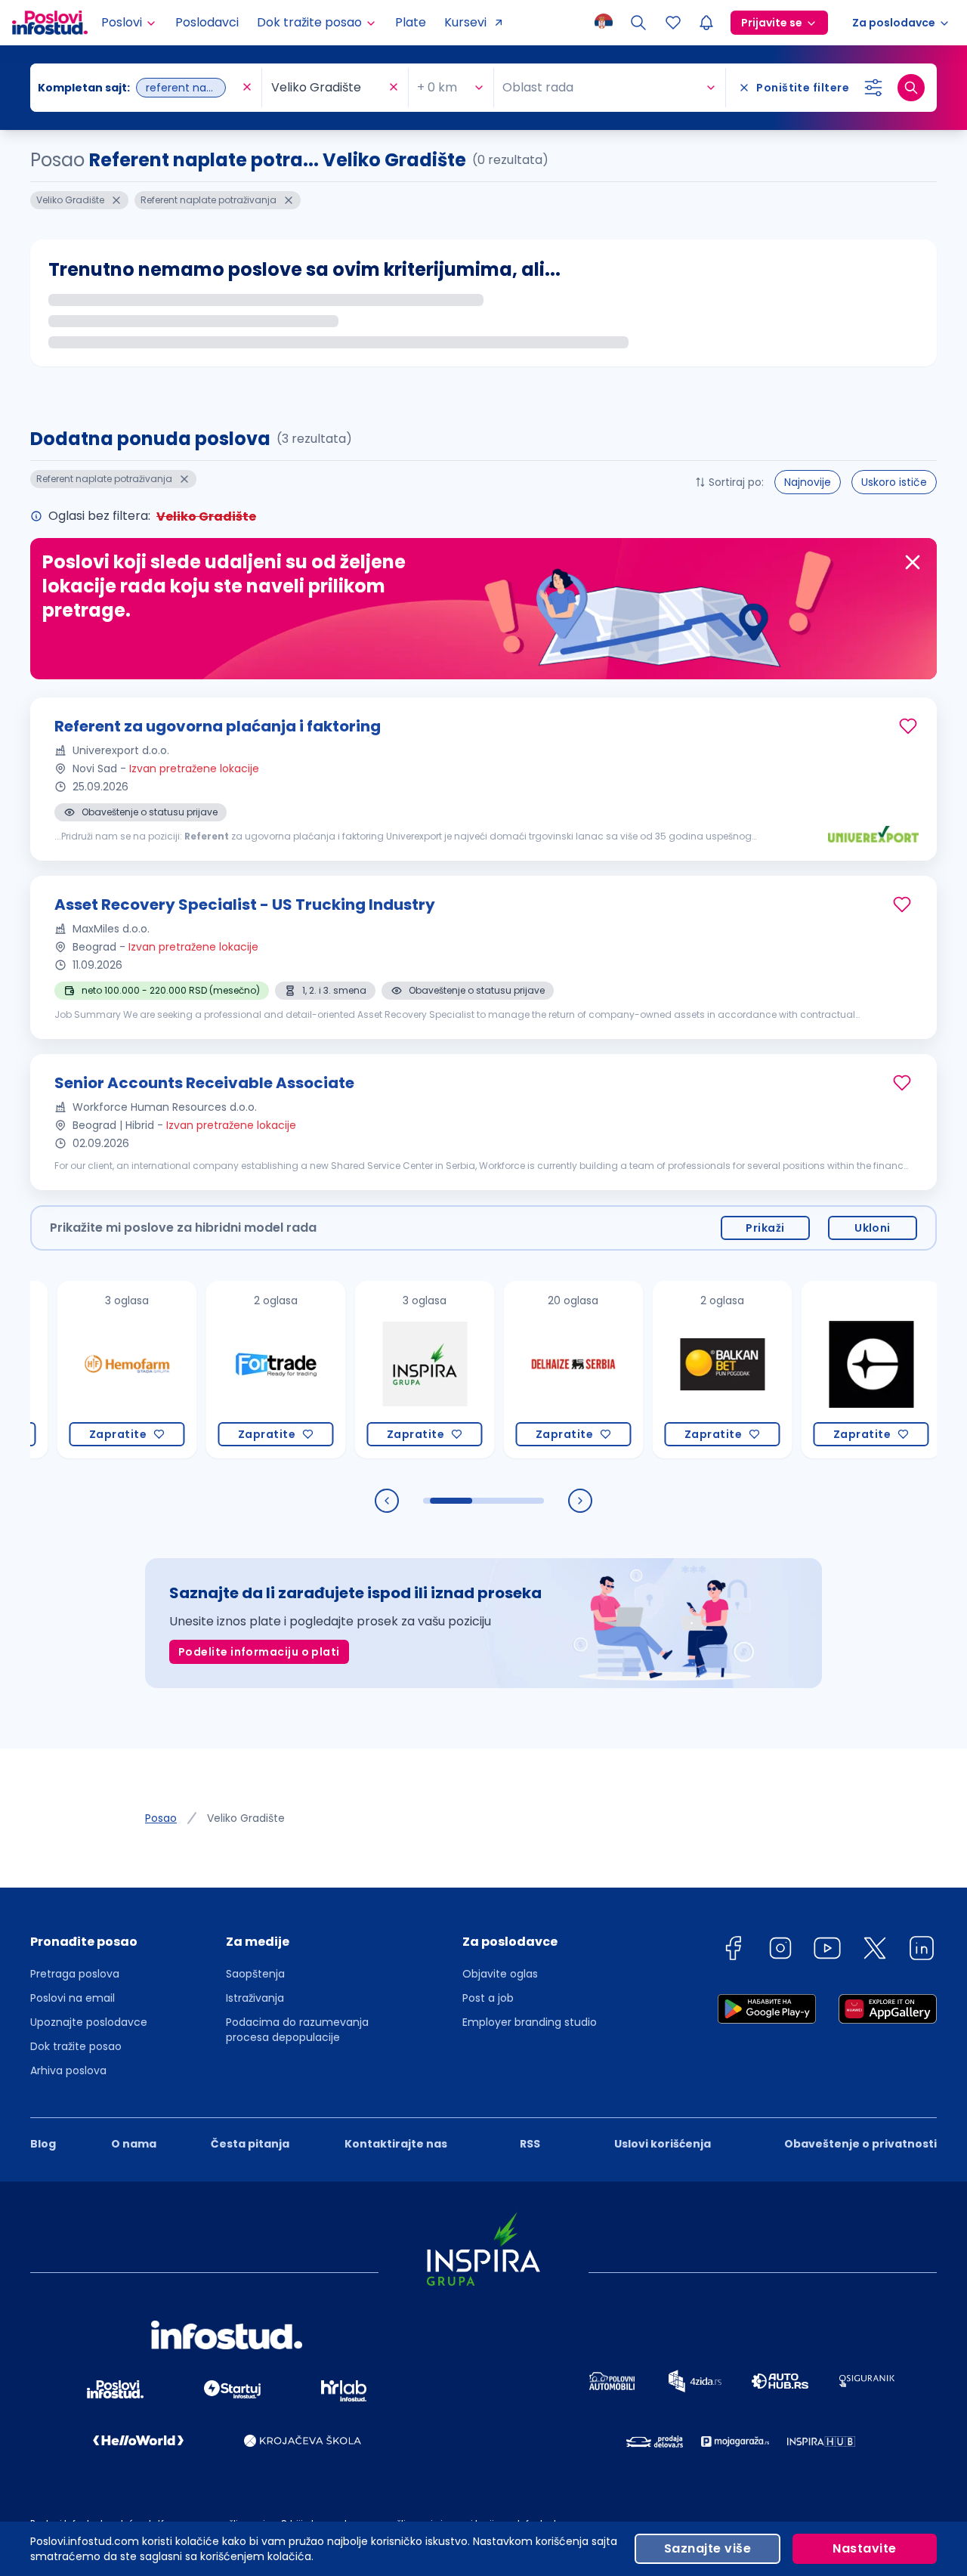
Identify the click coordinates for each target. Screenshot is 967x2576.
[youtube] (827, 1951)
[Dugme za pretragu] (911, 88)
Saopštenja (255, 1974)
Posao (161, 1818)
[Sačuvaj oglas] (908, 726)
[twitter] (875, 1951)
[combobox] (138, 88)
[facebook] (733, 1951)
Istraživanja (255, 1998)
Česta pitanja (250, 2144)
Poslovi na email (73, 1998)
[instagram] (780, 1951)
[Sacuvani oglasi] (673, 23)
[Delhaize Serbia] (532, 1370)
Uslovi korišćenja (663, 2144)
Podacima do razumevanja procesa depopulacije (297, 2030)
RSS (530, 2144)
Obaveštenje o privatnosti (860, 2144)
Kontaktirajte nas (396, 2144)
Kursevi (465, 22)
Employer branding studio (530, 2022)
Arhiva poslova (68, 2070)
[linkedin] (922, 1951)
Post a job (488, 1998)
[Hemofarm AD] (86, 1370)
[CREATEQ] (830, 1370)
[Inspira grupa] (383, 1370)
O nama (134, 2144)
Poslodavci (207, 22)
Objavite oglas (500, 1974)
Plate (411, 22)
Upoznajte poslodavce (89, 2022)
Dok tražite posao (76, 2046)
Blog (43, 2144)
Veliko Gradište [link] (246, 1818)
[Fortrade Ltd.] (235, 1370)
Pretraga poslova (75, 1974)
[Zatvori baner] (913, 562)
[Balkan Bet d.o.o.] (681, 1370)
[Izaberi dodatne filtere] (873, 88)
